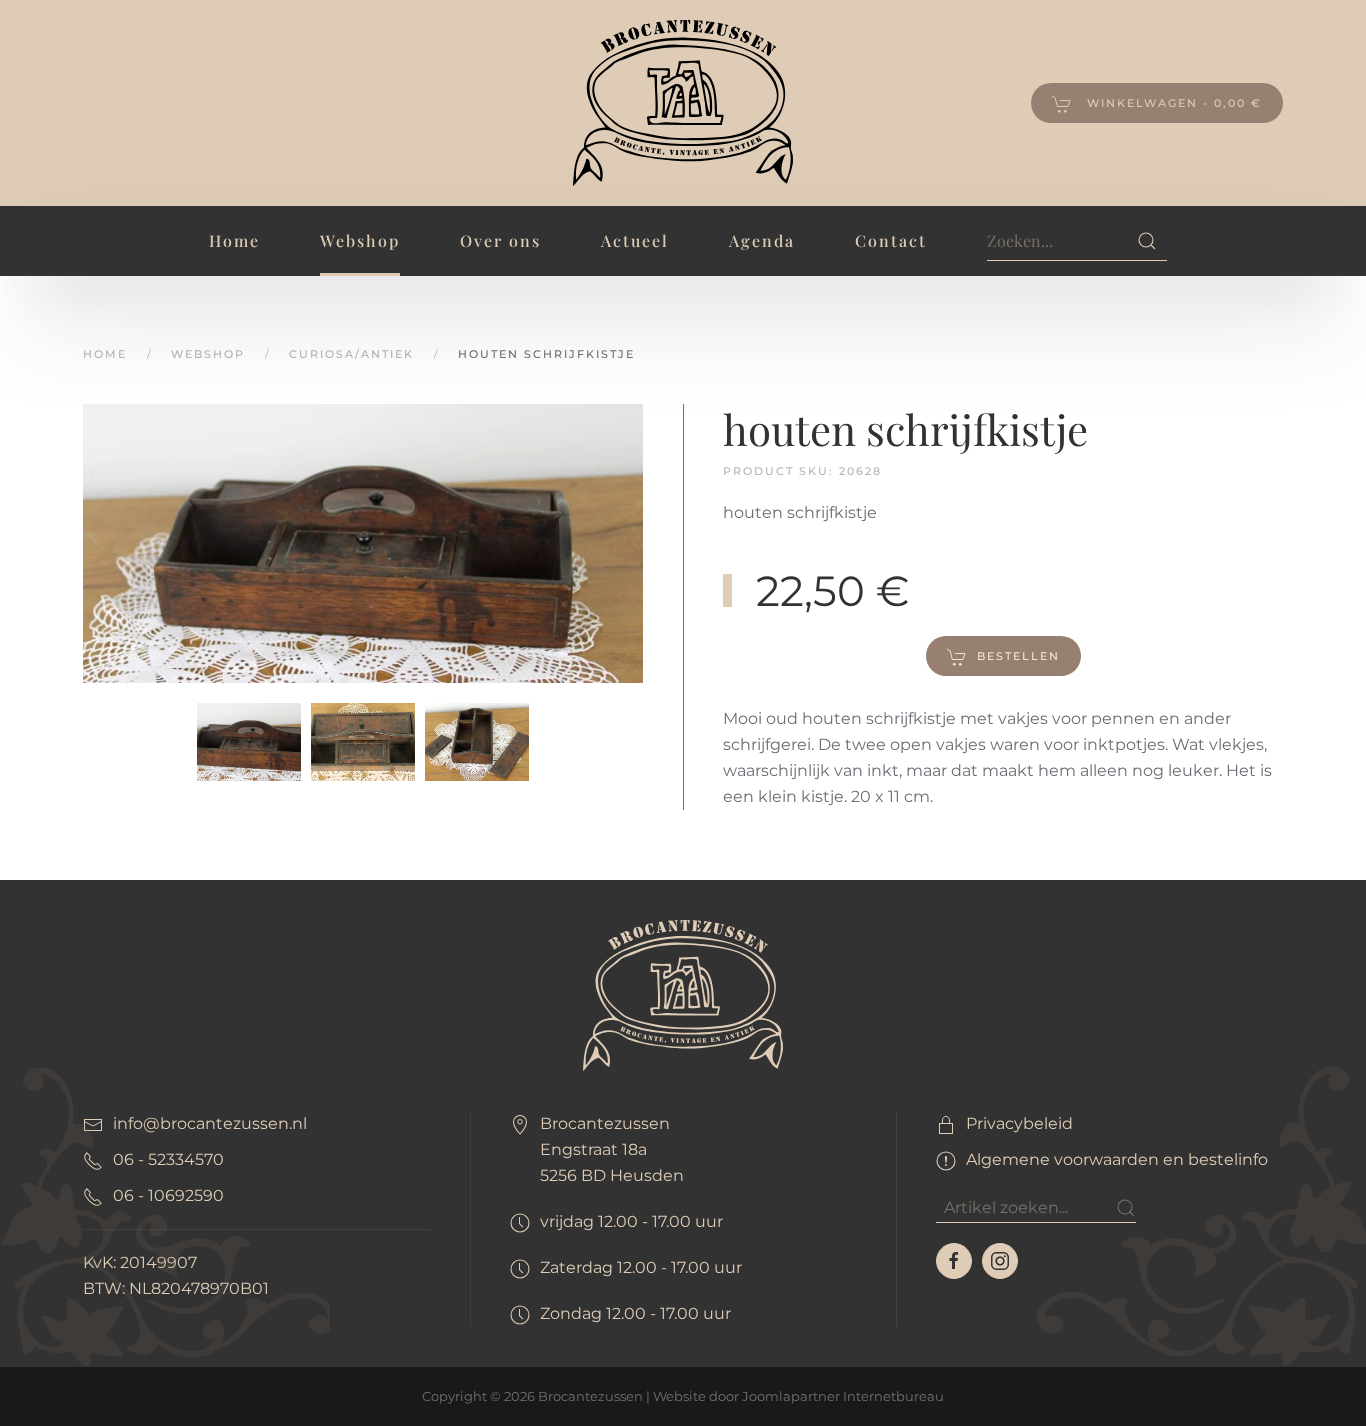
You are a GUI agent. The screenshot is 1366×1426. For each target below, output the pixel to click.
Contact (891, 240)
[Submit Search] (1147, 241)
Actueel (635, 240)
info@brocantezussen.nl (210, 1123)
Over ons (500, 240)
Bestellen (1018, 656)
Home (234, 240)
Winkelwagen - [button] (1172, 103)
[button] (363, 543)
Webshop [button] (360, 240)
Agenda (762, 240)
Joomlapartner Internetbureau (843, 1396)
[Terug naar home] (683, 103)
